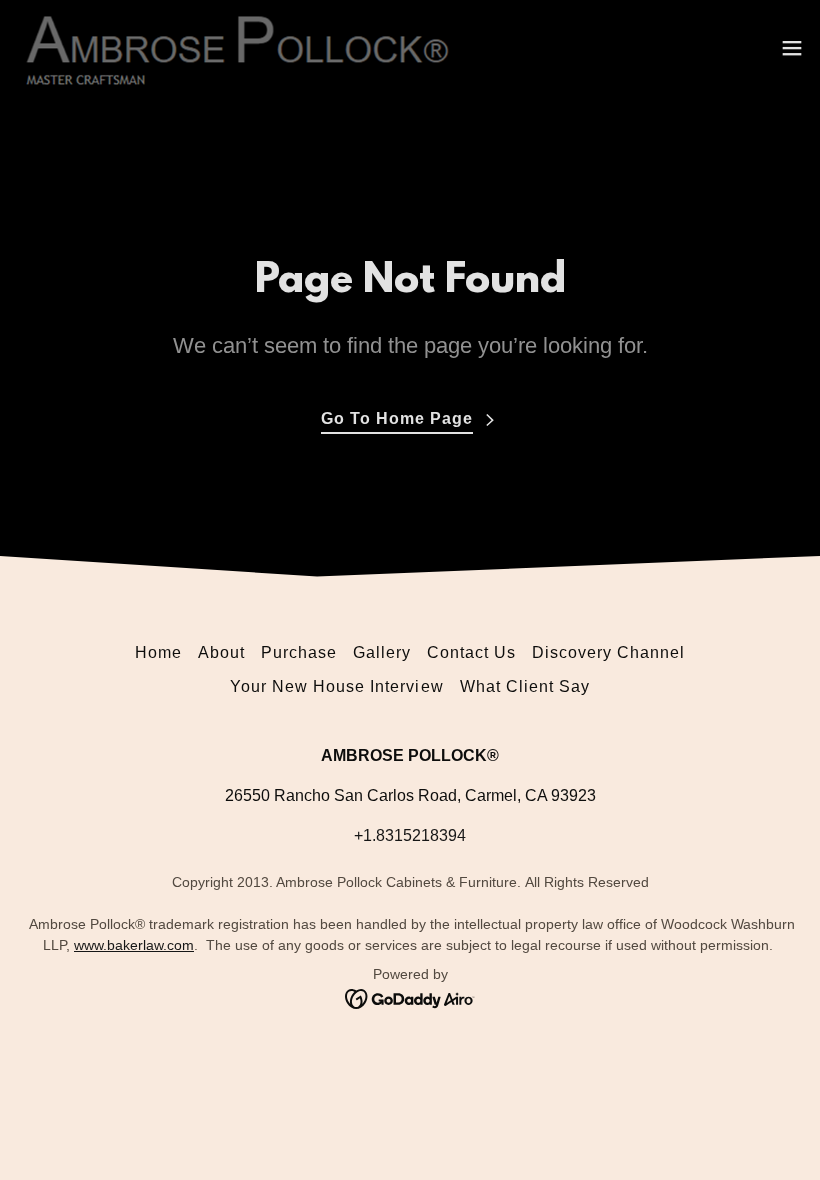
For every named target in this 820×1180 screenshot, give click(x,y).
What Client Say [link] (525, 686)
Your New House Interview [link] (336, 686)
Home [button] (158, 652)
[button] (792, 48)
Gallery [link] (382, 652)
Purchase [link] (299, 652)
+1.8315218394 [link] (410, 835)
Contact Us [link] (471, 652)
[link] (236, 48)
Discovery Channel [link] (608, 652)
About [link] (221, 652)
